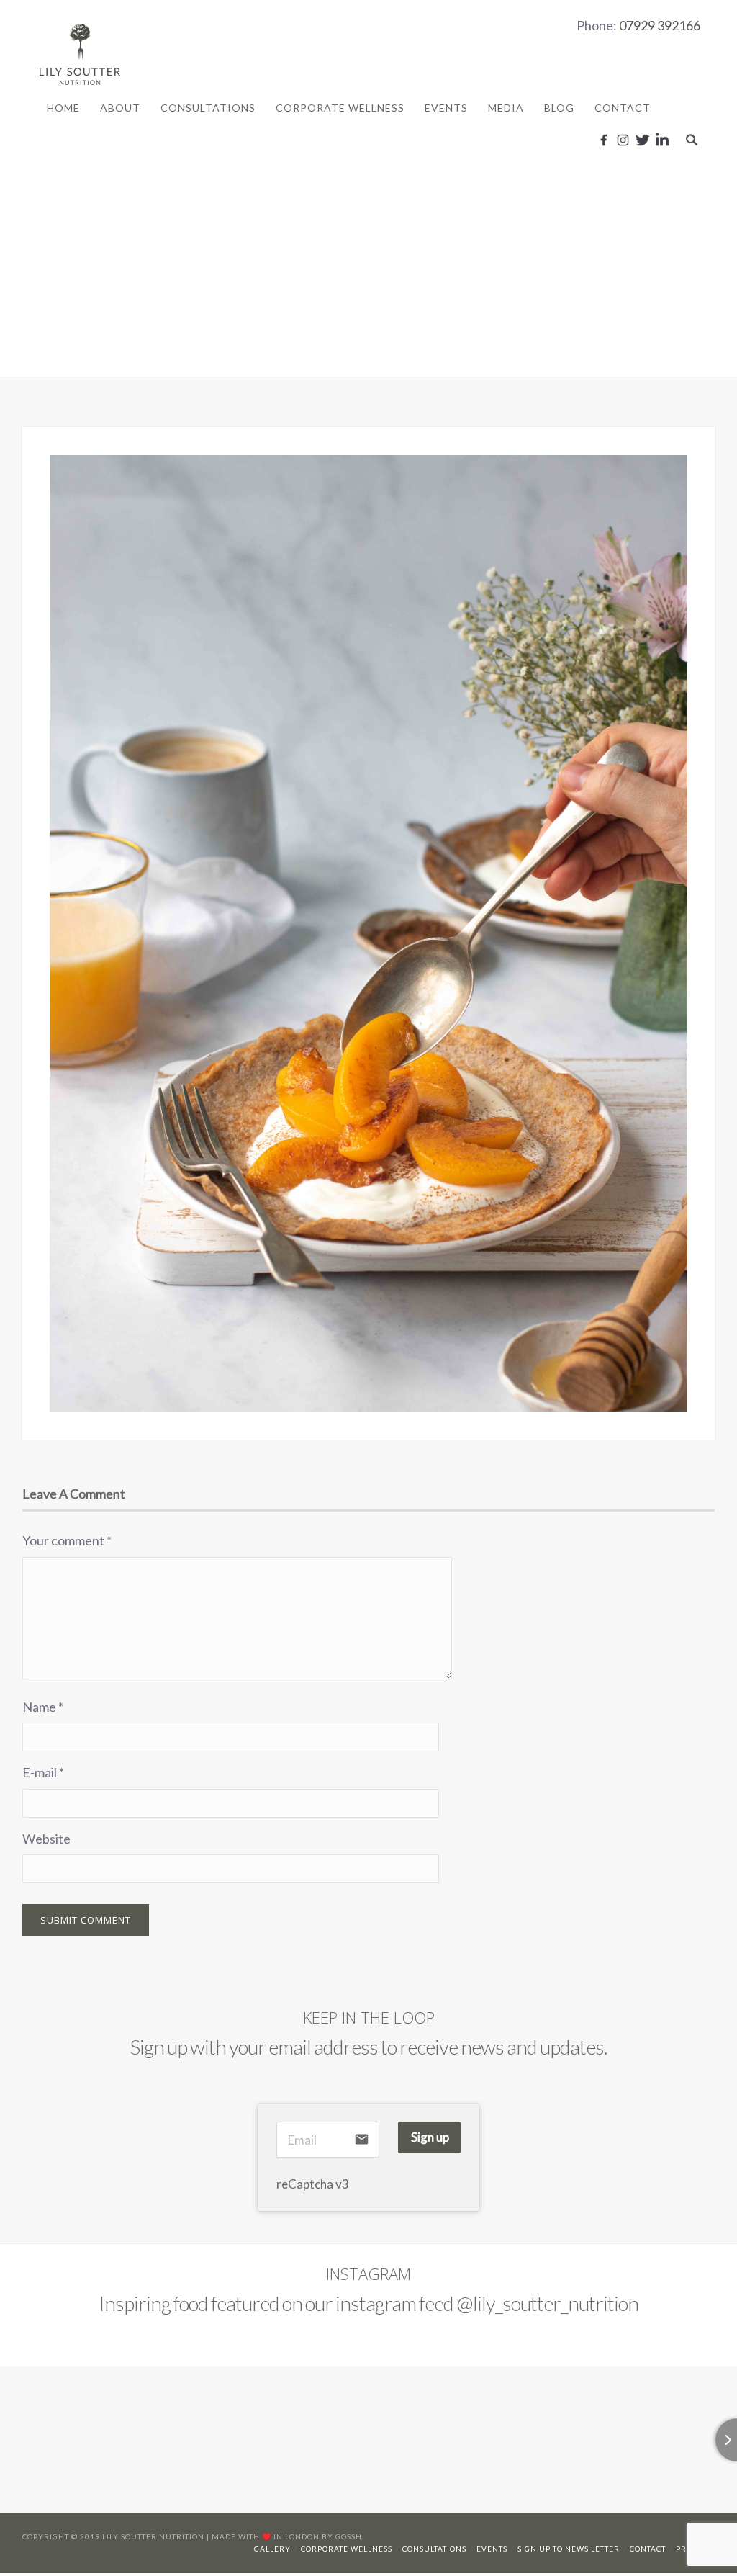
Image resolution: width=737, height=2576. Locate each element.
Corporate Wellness (340, 108)
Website (46, 1839)
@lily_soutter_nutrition (547, 2303)
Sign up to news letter (569, 2549)
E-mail (43, 1772)
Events (446, 108)
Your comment (67, 1540)
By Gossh (342, 2536)
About (120, 108)
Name (43, 1707)
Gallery (272, 2549)
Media (506, 108)
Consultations (208, 108)
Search (692, 140)
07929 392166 (660, 25)
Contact (623, 108)
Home (63, 108)
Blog (559, 108)
